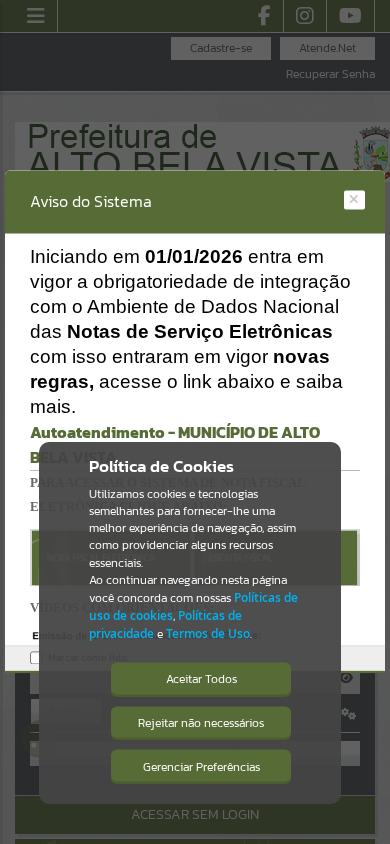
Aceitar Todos (201, 679)
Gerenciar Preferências (201, 767)
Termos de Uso (208, 633)
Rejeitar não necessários (201, 723)
